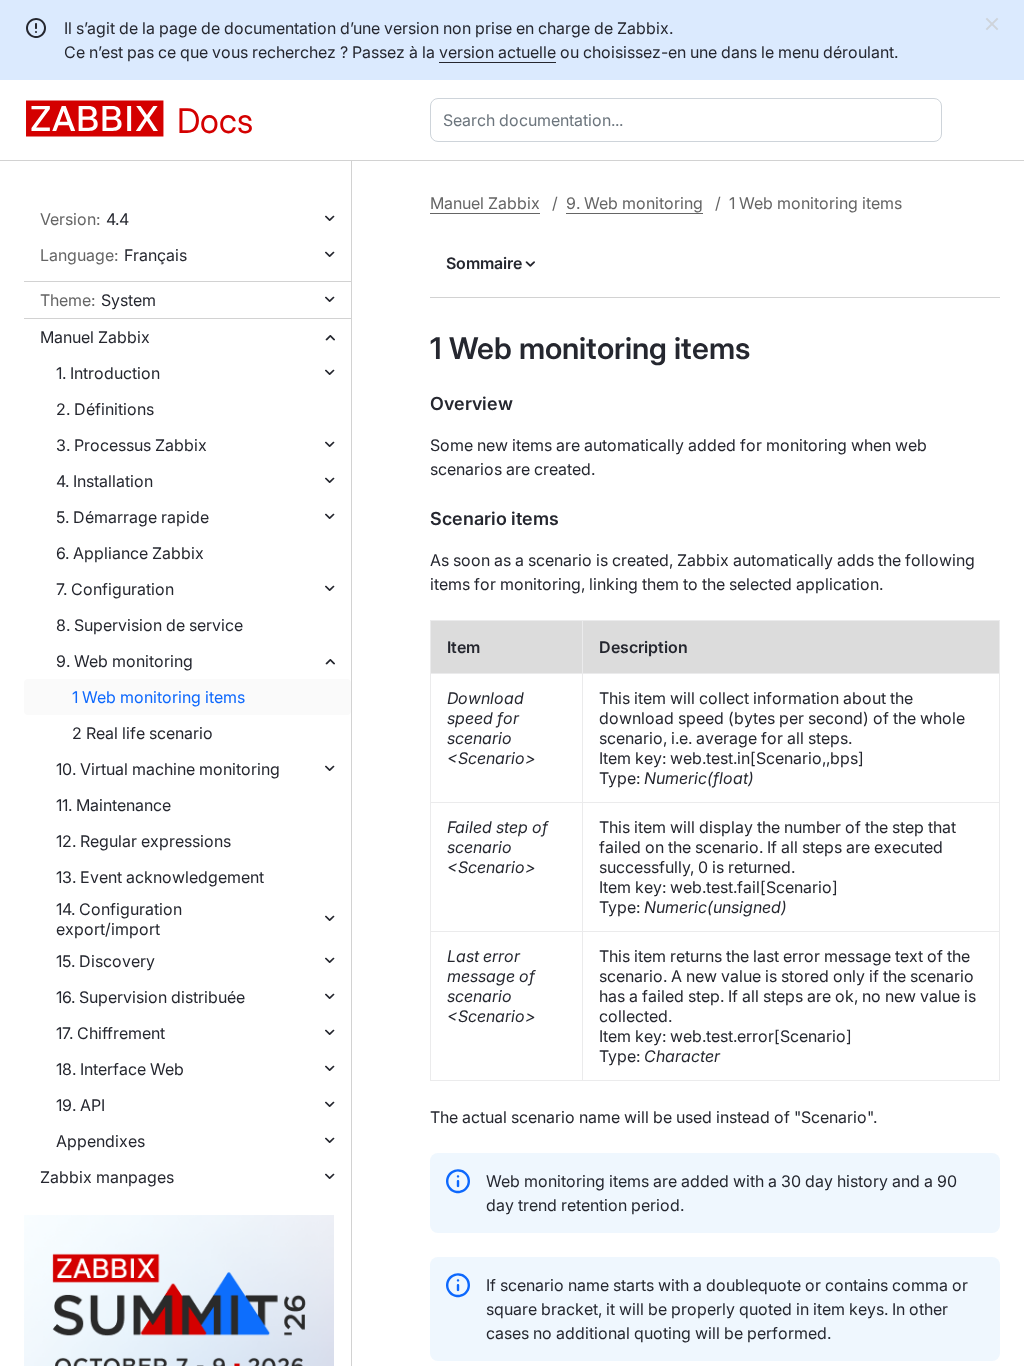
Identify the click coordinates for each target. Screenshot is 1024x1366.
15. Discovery (105, 961)
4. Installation (104, 481)
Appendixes (100, 1141)
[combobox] (690, 120)
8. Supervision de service (149, 625)
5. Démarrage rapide (132, 517)
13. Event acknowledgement (160, 877)
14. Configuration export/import (119, 919)
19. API (80, 1105)
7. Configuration (115, 589)
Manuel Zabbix (95, 337)
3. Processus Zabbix (131, 445)
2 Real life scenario (142, 733)
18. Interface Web (120, 1069)
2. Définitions (105, 409)
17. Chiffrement (110, 1033)
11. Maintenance (113, 805)
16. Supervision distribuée (150, 997)
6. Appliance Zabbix (130, 553)
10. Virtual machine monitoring (168, 769)
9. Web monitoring (124, 661)
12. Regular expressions (143, 841)
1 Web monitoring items (158, 697)
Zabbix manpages (107, 1177)
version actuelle (497, 52)
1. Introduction (108, 373)
